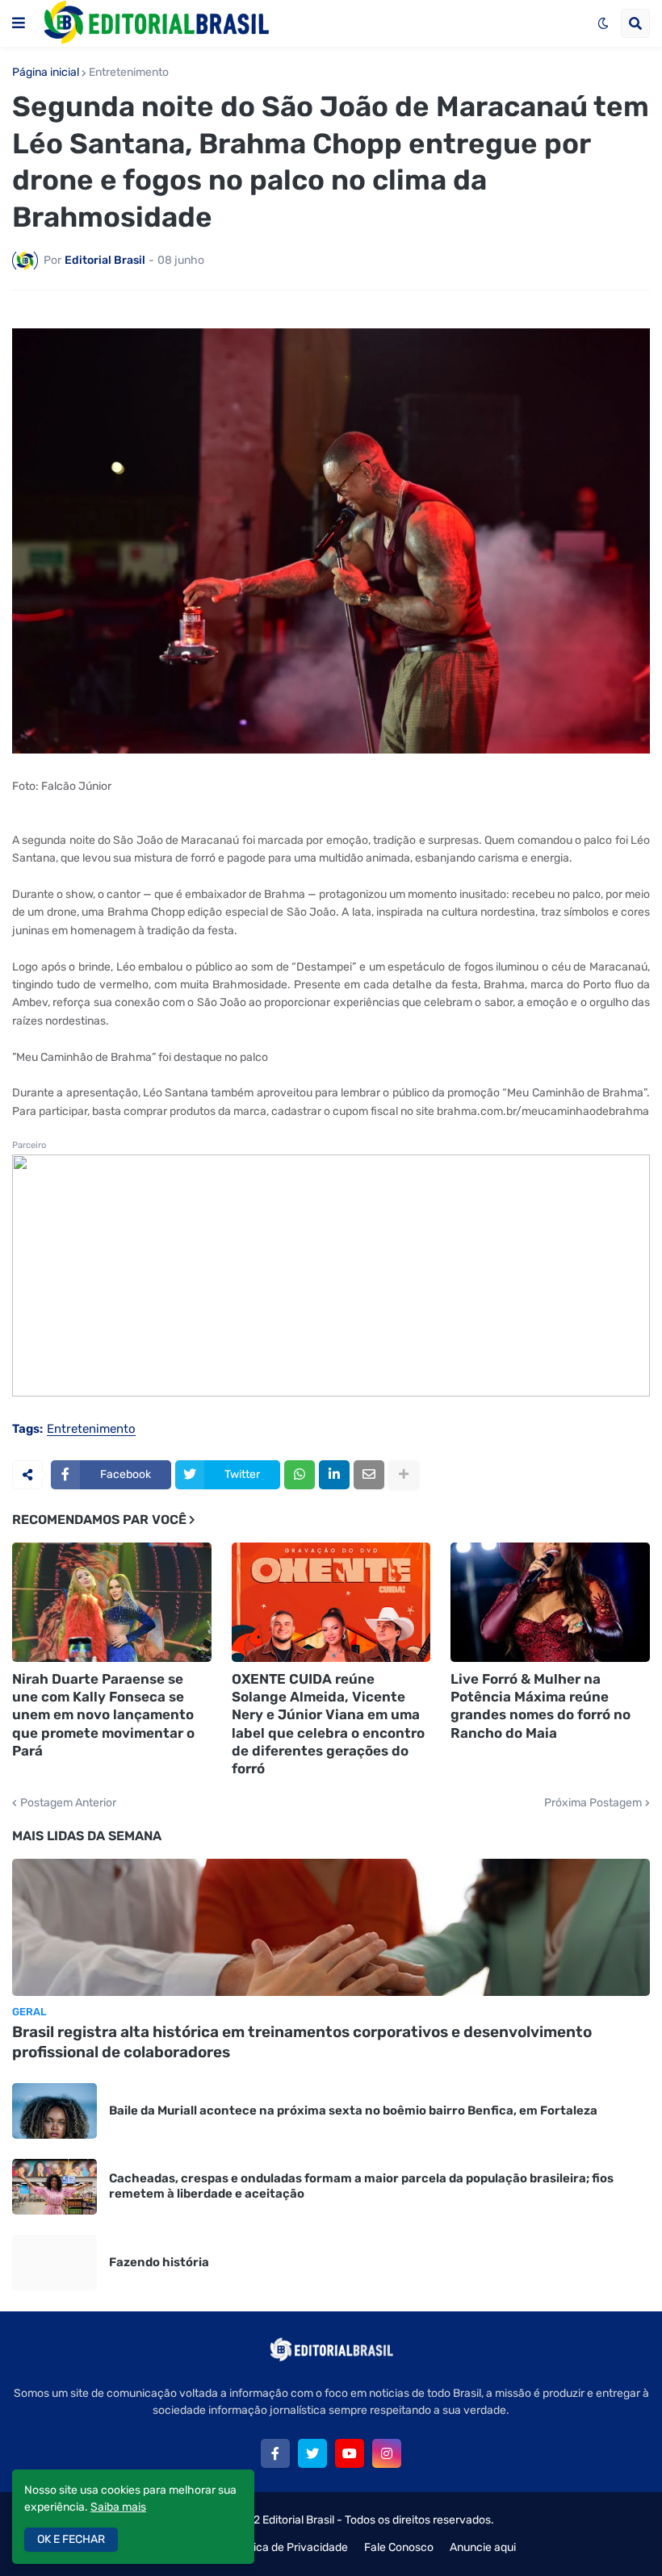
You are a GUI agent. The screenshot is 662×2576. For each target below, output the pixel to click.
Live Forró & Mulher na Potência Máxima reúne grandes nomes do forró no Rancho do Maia (540, 1706)
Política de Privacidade (289, 2547)
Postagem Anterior (68, 1803)
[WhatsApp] (300, 1475)
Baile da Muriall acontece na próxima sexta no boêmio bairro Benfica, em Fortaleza (353, 2110)
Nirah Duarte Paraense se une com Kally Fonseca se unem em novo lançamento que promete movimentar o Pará (103, 1714)
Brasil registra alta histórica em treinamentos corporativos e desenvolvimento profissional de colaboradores (302, 2042)
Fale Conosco (399, 2547)
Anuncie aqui (483, 2547)
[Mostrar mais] (404, 1475)
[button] (19, 23)
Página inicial (46, 73)
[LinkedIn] (334, 1475)
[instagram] (387, 2453)
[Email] (369, 1475)
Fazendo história (159, 2262)
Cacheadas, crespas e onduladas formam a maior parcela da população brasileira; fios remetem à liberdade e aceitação (361, 2186)
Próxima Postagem (593, 1803)
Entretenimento (129, 73)
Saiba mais (118, 2507)
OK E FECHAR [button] (71, 2539)
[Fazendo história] (54, 2263)
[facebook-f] (275, 2453)
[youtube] (350, 2453)
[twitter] (312, 2453)
